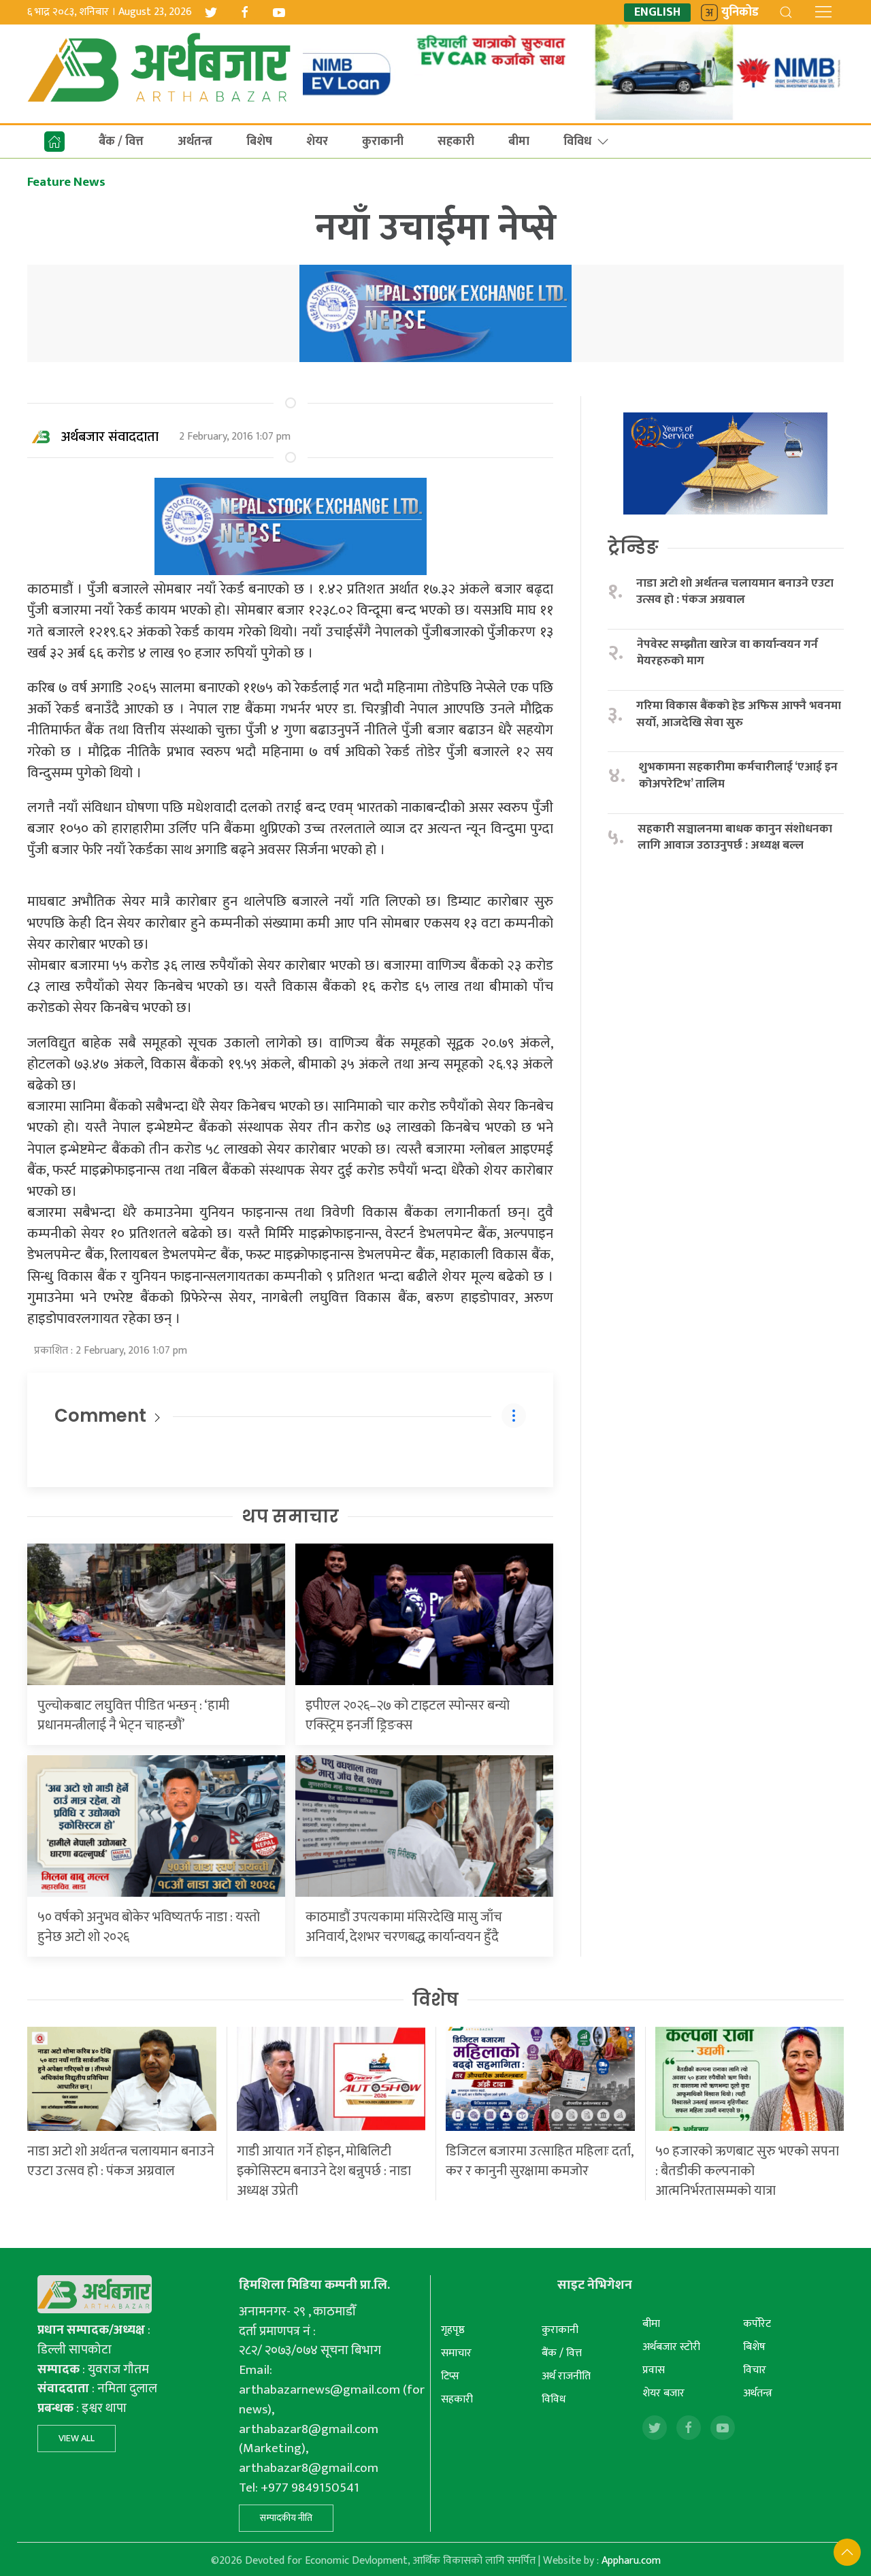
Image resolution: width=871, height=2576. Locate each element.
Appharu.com (631, 2561)
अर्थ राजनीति (566, 2376)
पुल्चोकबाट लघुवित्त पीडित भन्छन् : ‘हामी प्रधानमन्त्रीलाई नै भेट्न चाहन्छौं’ (133, 1715)
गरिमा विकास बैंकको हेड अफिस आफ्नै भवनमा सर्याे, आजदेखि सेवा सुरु (739, 714)
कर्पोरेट (757, 2324)
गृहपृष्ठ (453, 2330)
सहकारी (456, 142)
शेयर (317, 142)
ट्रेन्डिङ (633, 547)
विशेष (435, 2000)
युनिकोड (740, 13)
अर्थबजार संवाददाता (110, 437)
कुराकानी (383, 142)
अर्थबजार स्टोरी (671, 2347)
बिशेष (259, 142)
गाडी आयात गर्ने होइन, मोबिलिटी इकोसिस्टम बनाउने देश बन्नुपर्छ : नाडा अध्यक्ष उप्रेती (324, 2171)
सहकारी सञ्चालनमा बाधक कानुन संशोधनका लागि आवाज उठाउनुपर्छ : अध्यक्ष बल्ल (735, 837)
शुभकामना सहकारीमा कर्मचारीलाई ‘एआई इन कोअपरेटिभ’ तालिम (738, 776)
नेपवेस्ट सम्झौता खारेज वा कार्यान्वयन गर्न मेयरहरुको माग (727, 653)
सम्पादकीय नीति (286, 2518)
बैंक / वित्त (121, 142)
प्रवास (654, 2370)
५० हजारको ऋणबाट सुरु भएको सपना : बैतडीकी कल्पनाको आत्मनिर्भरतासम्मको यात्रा (747, 2171)
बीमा (519, 142)
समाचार (456, 2353)
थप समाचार (290, 1516)
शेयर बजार (663, 2393)
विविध (577, 142)
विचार (755, 2370)
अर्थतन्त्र (195, 142)
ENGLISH (657, 13)
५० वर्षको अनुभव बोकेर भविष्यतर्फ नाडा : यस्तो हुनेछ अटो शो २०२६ (149, 1927)
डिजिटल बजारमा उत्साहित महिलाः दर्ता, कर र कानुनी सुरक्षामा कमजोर (539, 2161)
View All (77, 2438)
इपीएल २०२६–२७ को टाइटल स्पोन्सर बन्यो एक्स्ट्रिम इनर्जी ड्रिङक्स (408, 1715)
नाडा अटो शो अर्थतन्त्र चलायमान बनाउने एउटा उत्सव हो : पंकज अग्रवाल (735, 592)
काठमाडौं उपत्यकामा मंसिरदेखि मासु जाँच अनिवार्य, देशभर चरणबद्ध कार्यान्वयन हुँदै (404, 1927)
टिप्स (450, 2376)
